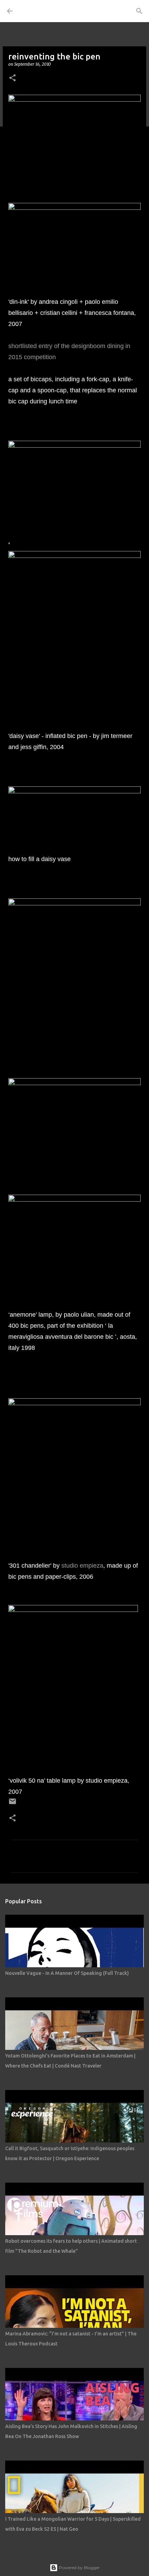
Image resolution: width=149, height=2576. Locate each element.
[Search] (139, 11)
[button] (12, 78)
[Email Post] (12, 1804)
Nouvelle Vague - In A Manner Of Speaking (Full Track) (67, 1973)
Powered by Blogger (79, 2568)
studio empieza (82, 1566)
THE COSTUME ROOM (51, 11)
